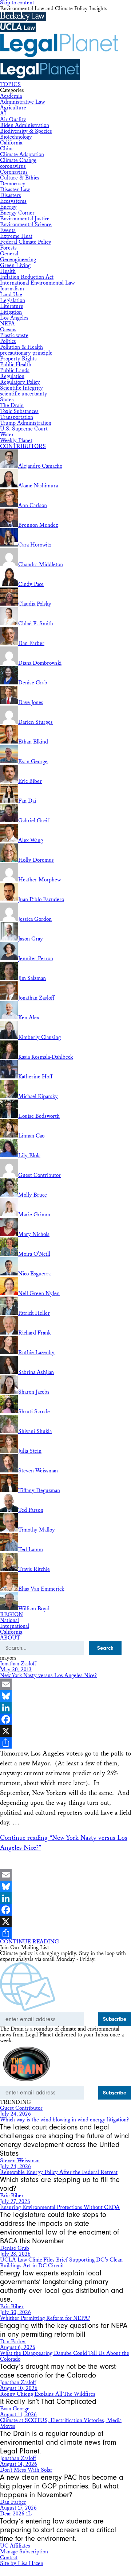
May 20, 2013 (16, 1670)
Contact (9, 2558)
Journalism (12, 289)
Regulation (12, 376)
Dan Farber (13, 2342)
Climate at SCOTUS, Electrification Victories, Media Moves (61, 2423)
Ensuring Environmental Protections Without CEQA (60, 2207)
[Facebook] (65, 1719)
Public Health (16, 365)
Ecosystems (13, 201)
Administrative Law (22, 102)
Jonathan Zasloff (18, 1664)
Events (8, 230)
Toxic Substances (19, 411)
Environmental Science (26, 225)
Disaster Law (15, 190)
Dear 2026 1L (16, 2514)
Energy (8, 207)
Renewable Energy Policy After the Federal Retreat (59, 2172)
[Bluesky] (65, 1696)
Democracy (13, 184)
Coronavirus (14, 172)
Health (8, 271)
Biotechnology (16, 137)
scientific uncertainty (24, 394)
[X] (65, 1731)
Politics (8, 341)
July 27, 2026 (15, 2202)
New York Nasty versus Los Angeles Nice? (48, 1675)
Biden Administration (25, 125)
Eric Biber (12, 2196)
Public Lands (15, 370)
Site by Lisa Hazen (22, 2563)
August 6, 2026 (18, 2347)
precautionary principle (26, 353)
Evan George (15, 2409)
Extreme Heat (16, 236)
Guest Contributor (21, 2108)
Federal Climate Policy (26, 242)
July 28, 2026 (15, 2254)
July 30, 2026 (15, 2312)
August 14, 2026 (19, 2464)
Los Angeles (14, 318)
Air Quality (13, 119)
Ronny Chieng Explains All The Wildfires (48, 2394)
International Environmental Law (37, 283)
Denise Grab (15, 2248)
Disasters (11, 195)
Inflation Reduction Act (27, 277)
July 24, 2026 (15, 2114)
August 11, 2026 (18, 2415)
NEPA (7, 324)
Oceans (8, 330)
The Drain (12, 405)
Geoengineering (18, 260)
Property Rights (18, 359)
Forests (8, 248)
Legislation (13, 300)
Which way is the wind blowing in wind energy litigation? (64, 2120)
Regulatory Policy (20, 382)
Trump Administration (26, 423)
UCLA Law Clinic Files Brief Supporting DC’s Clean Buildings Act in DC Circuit (61, 2263)
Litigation (11, 312)
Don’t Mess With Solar (26, 2470)
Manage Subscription (24, 2552)
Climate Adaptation (22, 155)
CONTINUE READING (29, 1942)
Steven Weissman (20, 2161)
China (7, 149)
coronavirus (13, 166)
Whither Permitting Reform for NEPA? (45, 2318)
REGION (11, 1615)
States (7, 400)
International (15, 1626)
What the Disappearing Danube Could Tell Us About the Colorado (65, 2356)
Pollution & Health (21, 347)
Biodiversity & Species (26, 131)
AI (3, 114)
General (9, 254)
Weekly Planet (16, 441)
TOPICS (10, 84)
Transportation (17, 417)
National (9, 1620)
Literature (12, 306)
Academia (11, 96)
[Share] (65, 1743)
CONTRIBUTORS (23, 446)
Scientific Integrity (21, 388)
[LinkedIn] (65, 1708)
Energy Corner (17, 213)
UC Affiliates (15, 2546)
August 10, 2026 (19, 2388)
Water (7, 435)
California (11, 143)
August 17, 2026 (18, 2508)
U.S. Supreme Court (24, 429)
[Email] (65, 1684)
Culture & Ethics (20, 178)
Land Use (11, 295)
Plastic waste (14, 335)
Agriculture (13, 108)
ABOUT (10, 1638)
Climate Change (18, 160)
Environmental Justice (25, 219)
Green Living (15, 265)
